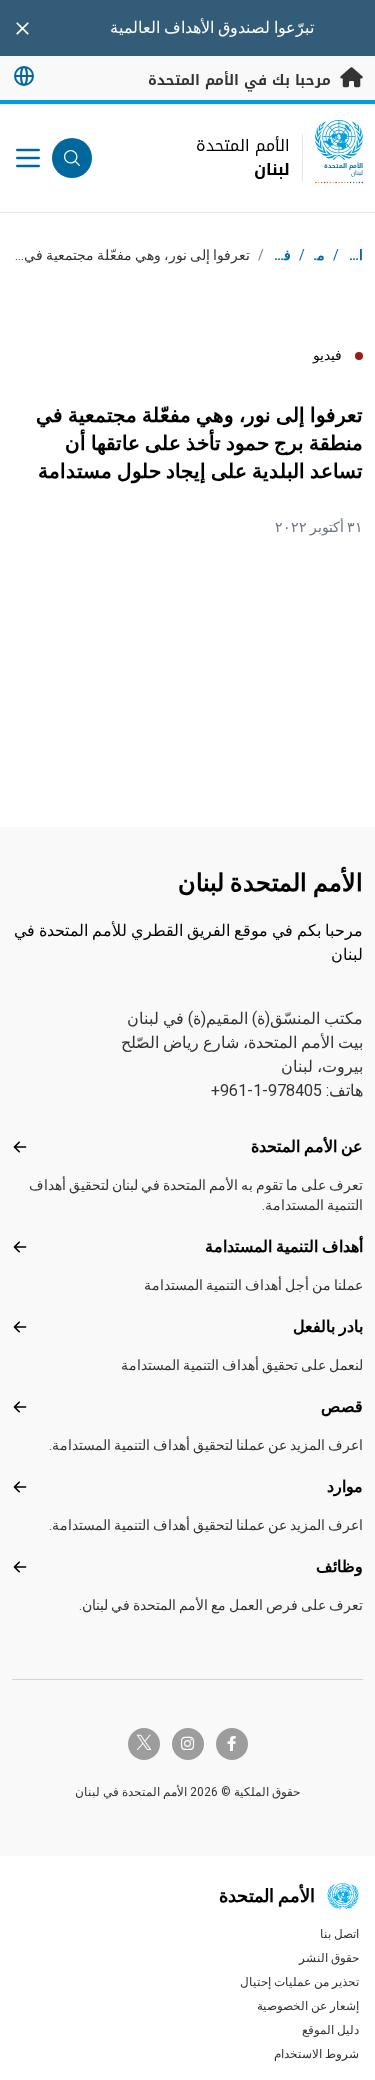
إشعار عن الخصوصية (308, 2006)
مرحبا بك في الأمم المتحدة (242, 80)
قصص (342, 1406)
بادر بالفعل (328, 1326)
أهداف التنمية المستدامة (284, 1246)
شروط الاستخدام (316, 2054)
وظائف (339, 1566)
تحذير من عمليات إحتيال (299, 1982)
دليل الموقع (330, 2030)
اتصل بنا (339, 1934)
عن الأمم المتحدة (307, 1146)
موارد (345, 1486)
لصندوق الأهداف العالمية (190, 27)
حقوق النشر (329, 1958)
